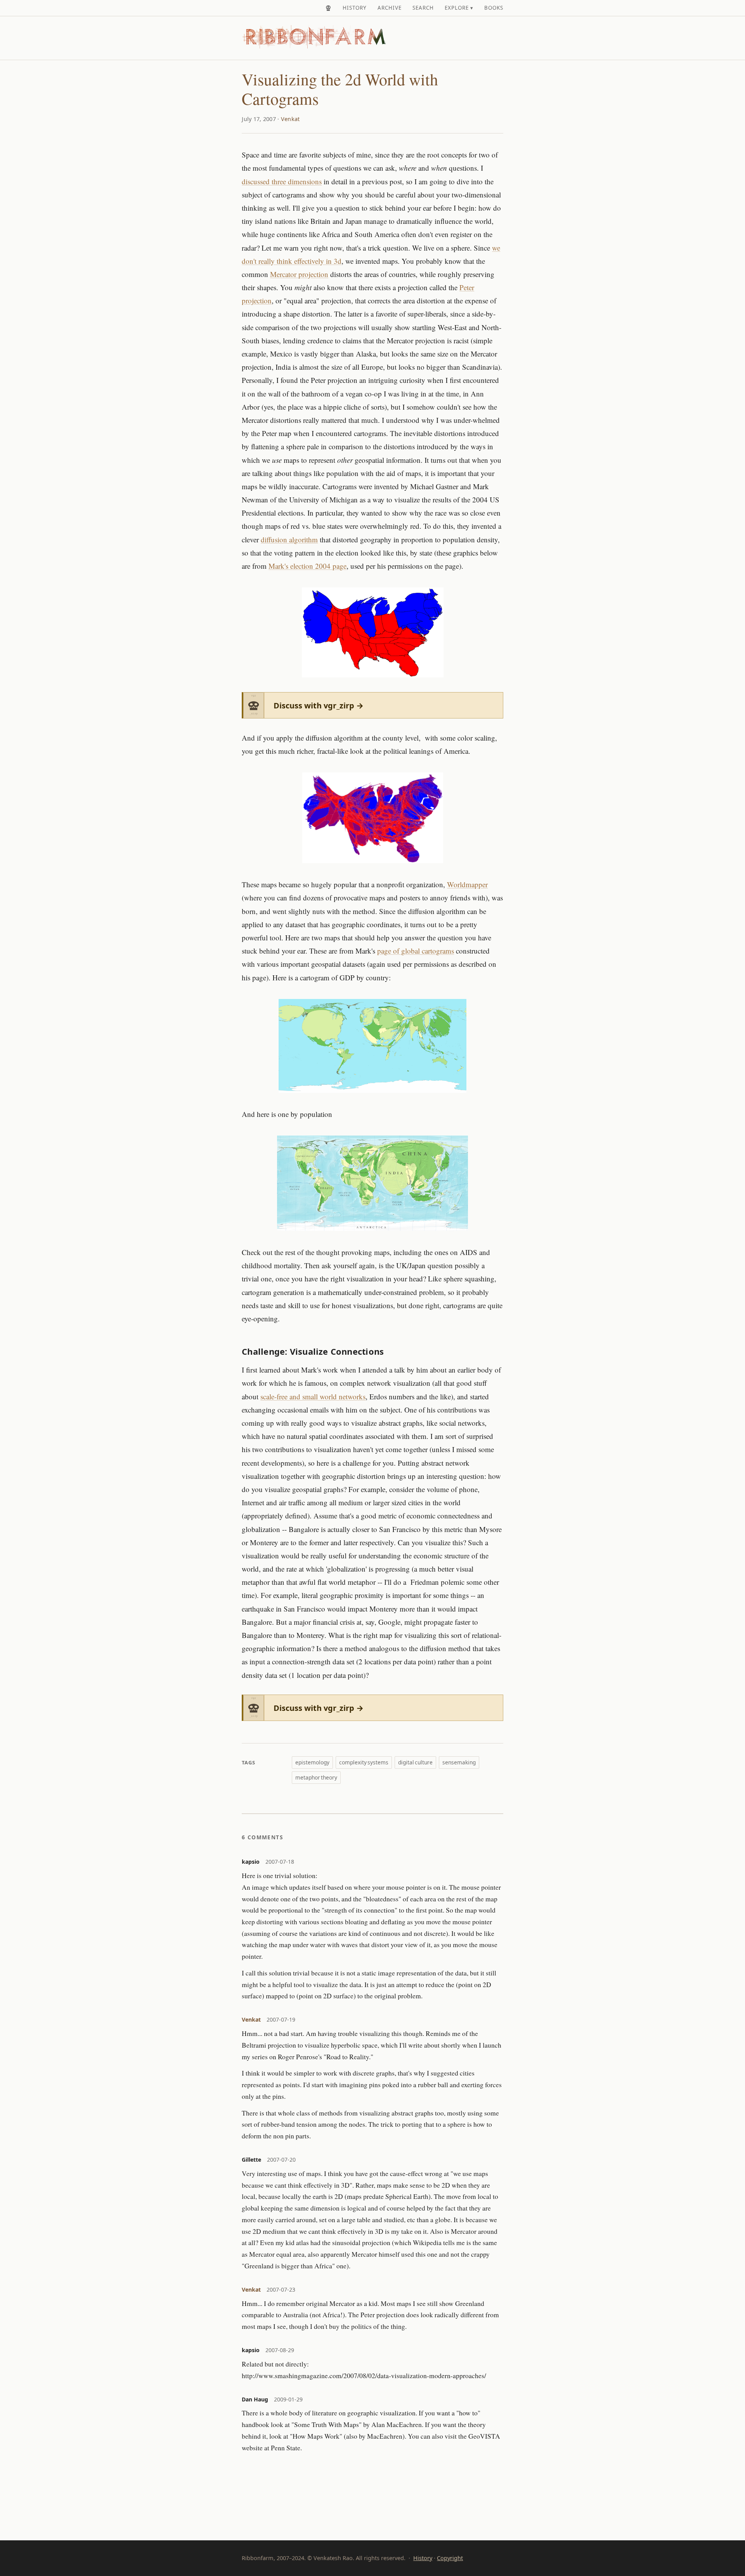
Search (423, 8)
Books (494, 8)
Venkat (290, 119)
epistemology (312, 1762)
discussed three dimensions (282, 181)
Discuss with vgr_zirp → (319, 705)
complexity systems (364, 1762)
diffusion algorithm (289, 539)
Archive (390, 8)
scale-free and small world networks (313, 1396)
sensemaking (459, 1762)
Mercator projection (299, 274)
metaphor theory (316, 1777)
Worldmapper (467, 884)
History (355, 8)
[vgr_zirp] (328, 8)
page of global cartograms (416, 951)
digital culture (415, 1762)
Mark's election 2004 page (308, 566)
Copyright (450, 2558)
